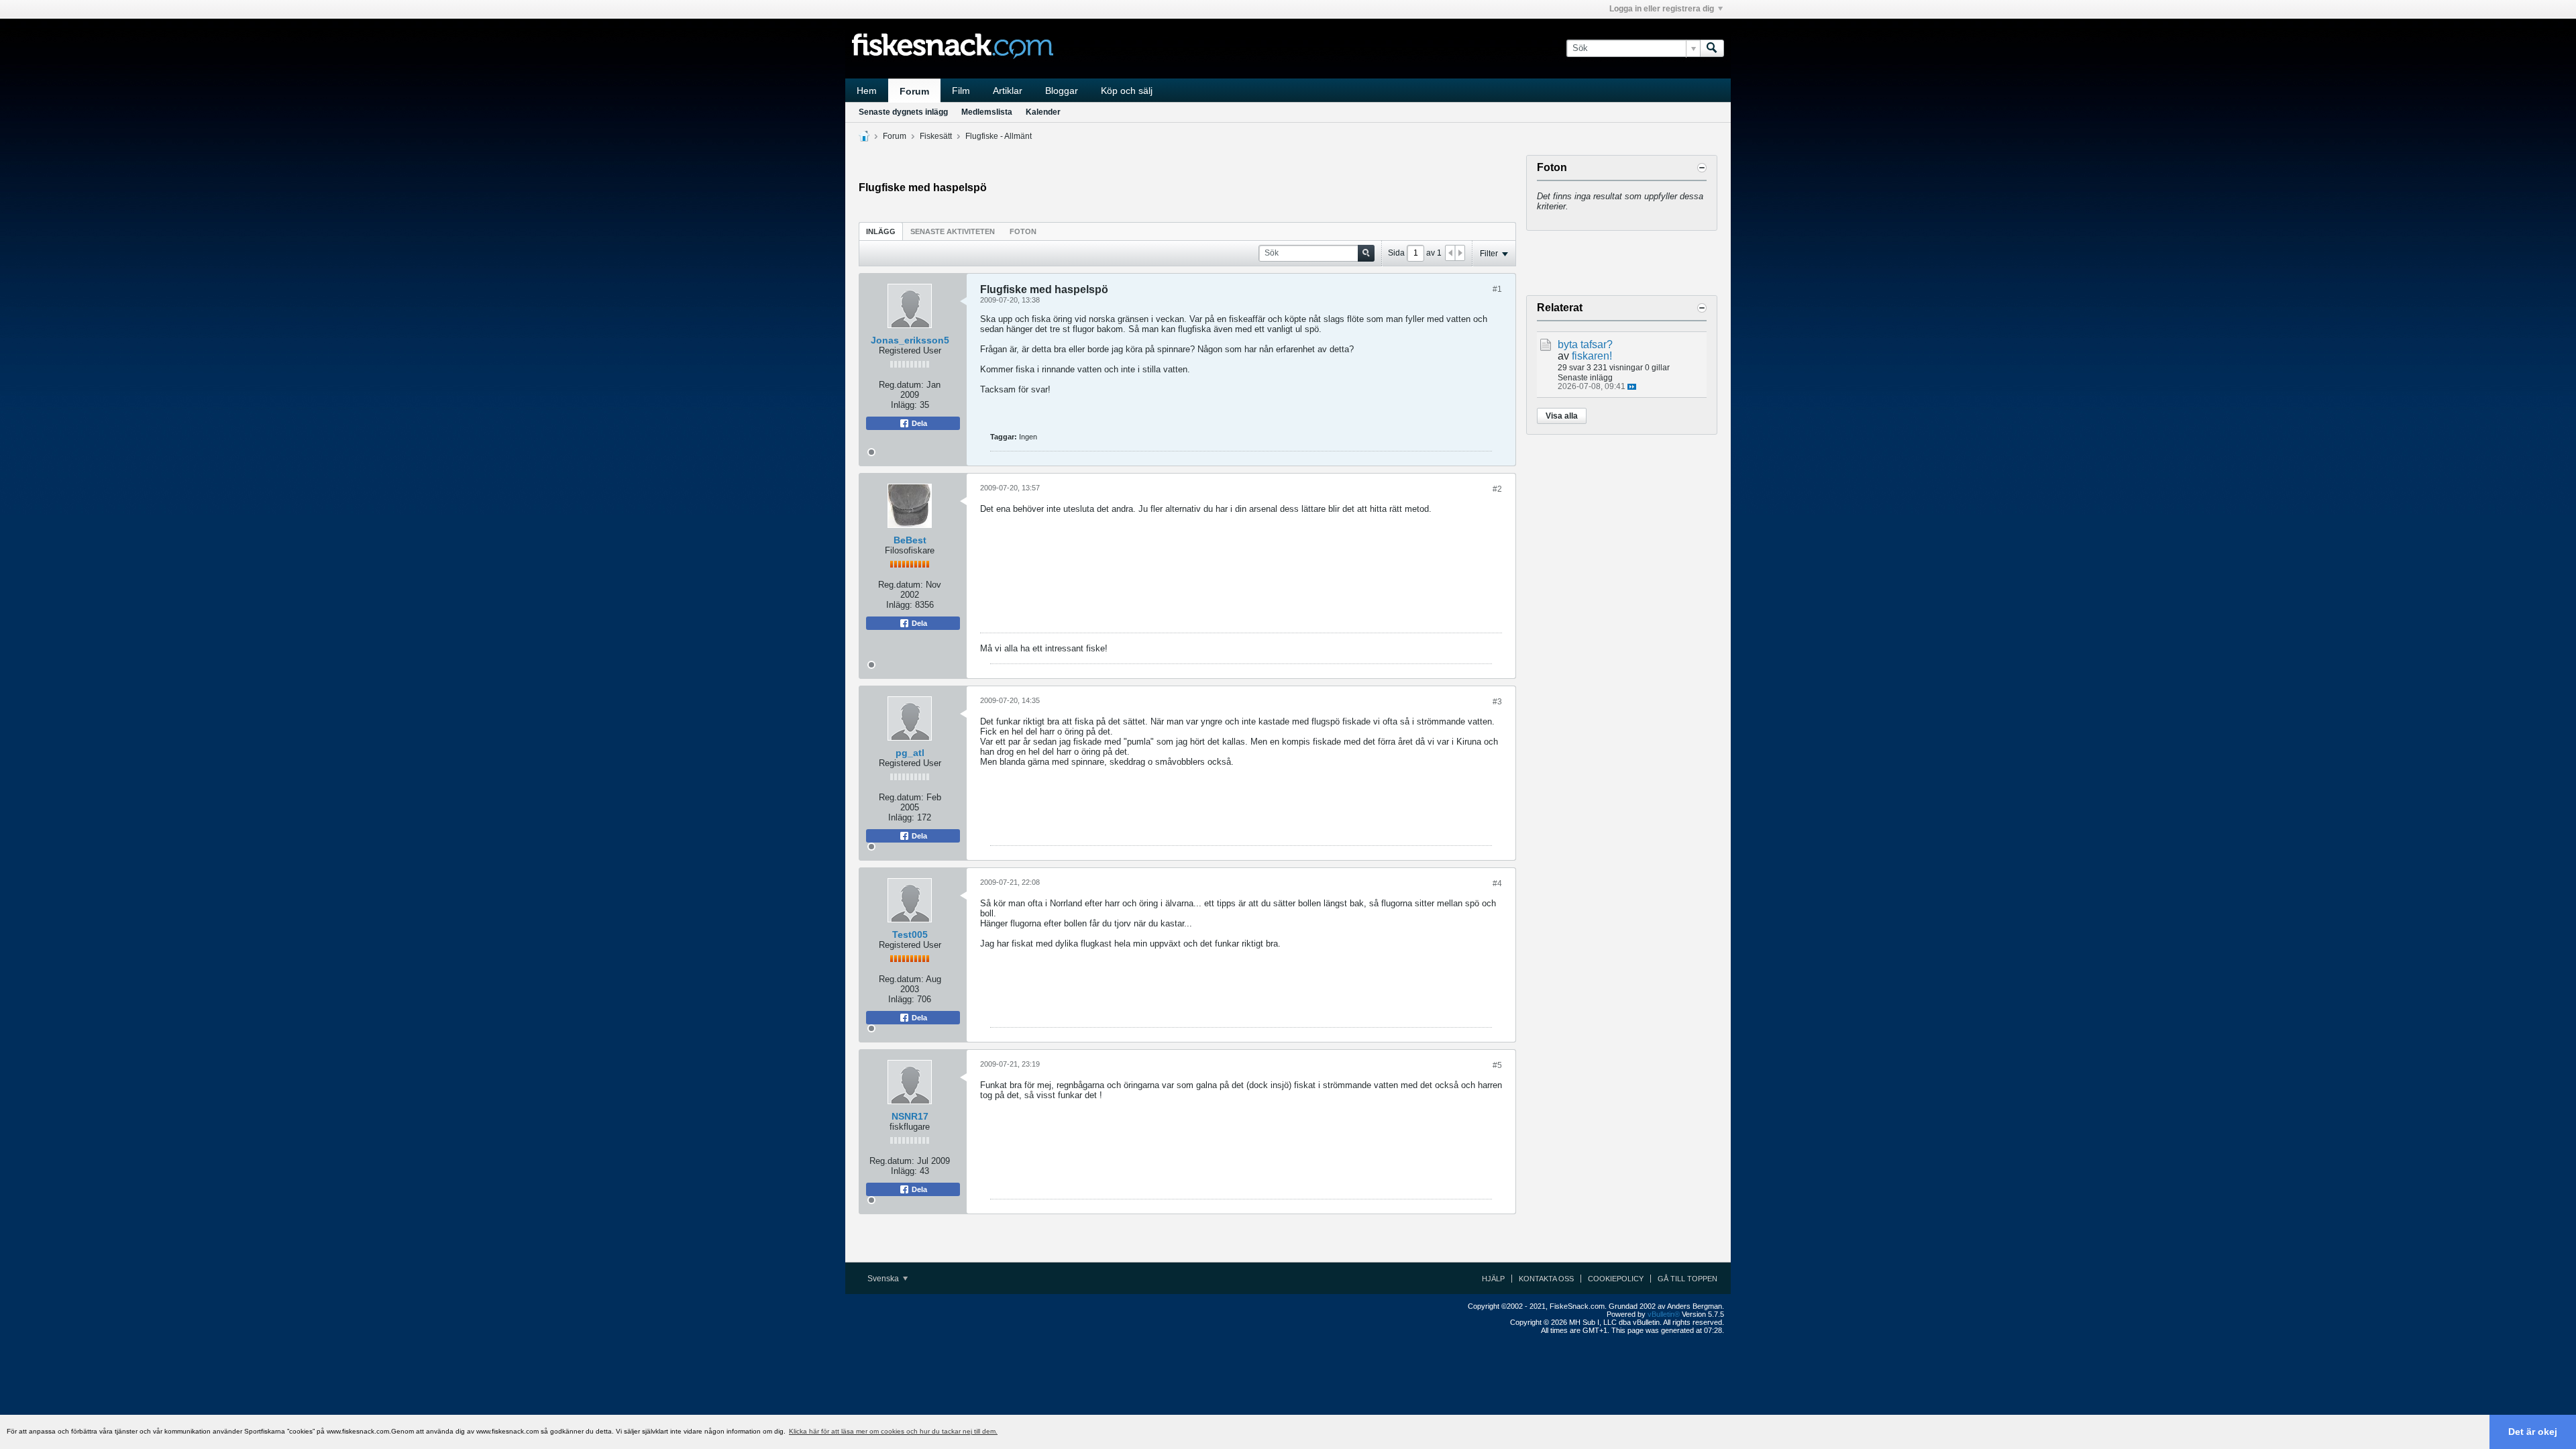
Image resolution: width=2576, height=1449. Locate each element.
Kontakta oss (1546, 1279)
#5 (1497, 1065)
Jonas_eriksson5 (910, 340)
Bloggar (1062, 91)
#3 (1497, 702)
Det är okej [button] (2533, 1432)
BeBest (910, 540)
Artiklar (1008, 91)
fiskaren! (1592, 356)
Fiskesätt (936, 136)
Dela (918, 423)
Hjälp (1493, 1279)
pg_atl (910, 753)
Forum (914, 91)
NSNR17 (910, 1116)
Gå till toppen (1687, 1279)
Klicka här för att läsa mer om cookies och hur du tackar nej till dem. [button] (893, 1431)
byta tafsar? (1585, 344)
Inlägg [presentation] (881, 231)
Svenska (884, 1279)
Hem (867, 91)
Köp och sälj (1127, 91)
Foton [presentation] (1023, 231)
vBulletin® (1664, 1314)
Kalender (1043, 112)
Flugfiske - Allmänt (999, 136)
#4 (1497, 883)
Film (961, 91)
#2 (1497, 489)
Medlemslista (987, 112)
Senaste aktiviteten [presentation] (953, 231)
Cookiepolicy (1616, 1279)
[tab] (881, 231)
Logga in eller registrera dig (1662, 9)
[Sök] (1712, 48)
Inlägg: (904, 405)
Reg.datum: (901, 385)
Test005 (910, 934)
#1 (1497, 289)
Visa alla (1562, 416)
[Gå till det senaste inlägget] (1632, 387)
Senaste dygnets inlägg (903, 112)
